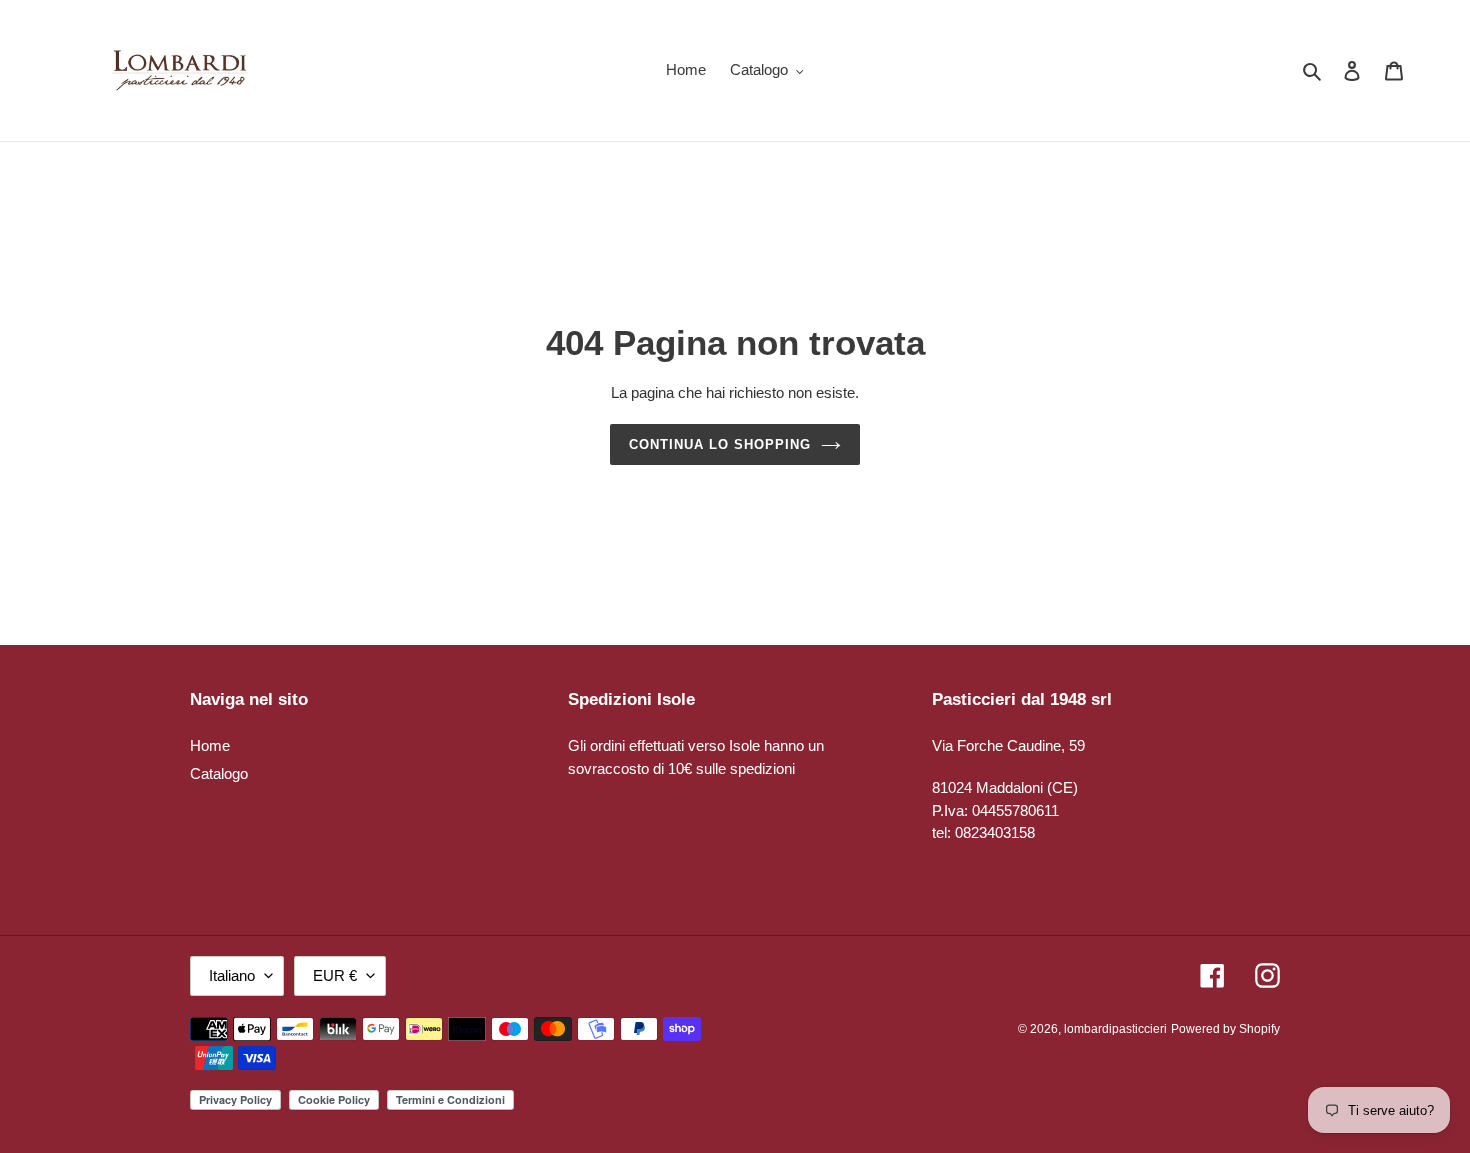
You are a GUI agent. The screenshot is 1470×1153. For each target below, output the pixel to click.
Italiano (232, 975)
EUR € (335, 975)
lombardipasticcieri (1115, 1029)
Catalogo (219, 773)
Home (210, 745)
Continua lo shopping (720, 444)
